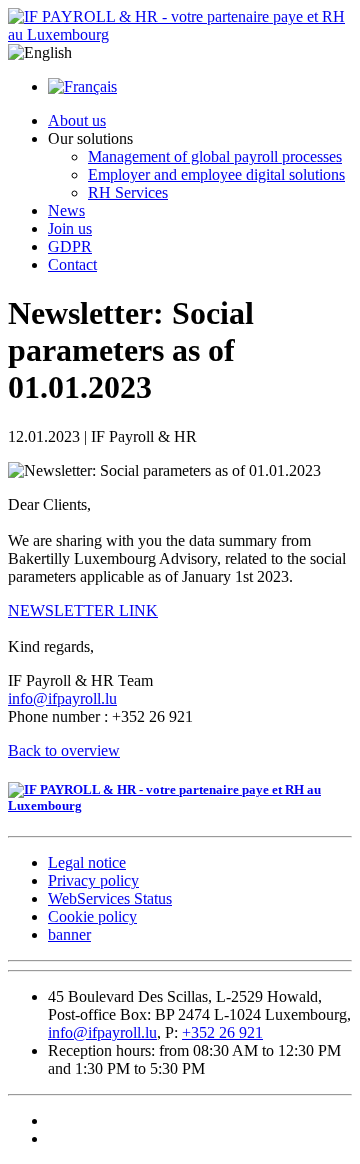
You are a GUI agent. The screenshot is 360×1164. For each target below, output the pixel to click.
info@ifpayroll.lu (62, 698)
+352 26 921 (222, 1032)
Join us (70, 228)
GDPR (70, 246)
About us (77, 120)
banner (69, 934)
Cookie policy (92, 916)
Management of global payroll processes (215, 156)
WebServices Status (110, 898)
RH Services (128, 192)
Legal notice (87, 862)
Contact (72, 264)
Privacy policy (93, 880)
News (66, 210)
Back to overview (64, 750)
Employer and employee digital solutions (216, 174)
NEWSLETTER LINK (83, 610)
